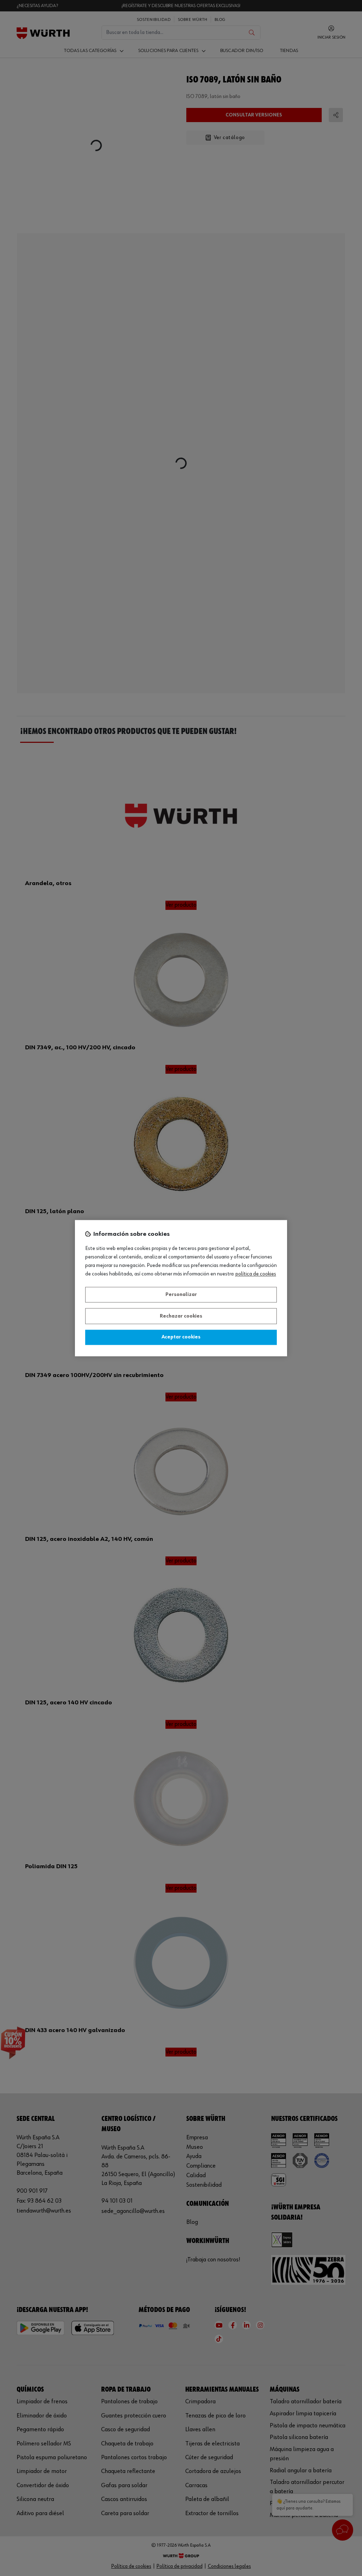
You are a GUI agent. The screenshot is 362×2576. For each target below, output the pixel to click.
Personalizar (181, 1295)
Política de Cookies (256, 1274)
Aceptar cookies (181, 1337)
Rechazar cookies (181, 1316)
